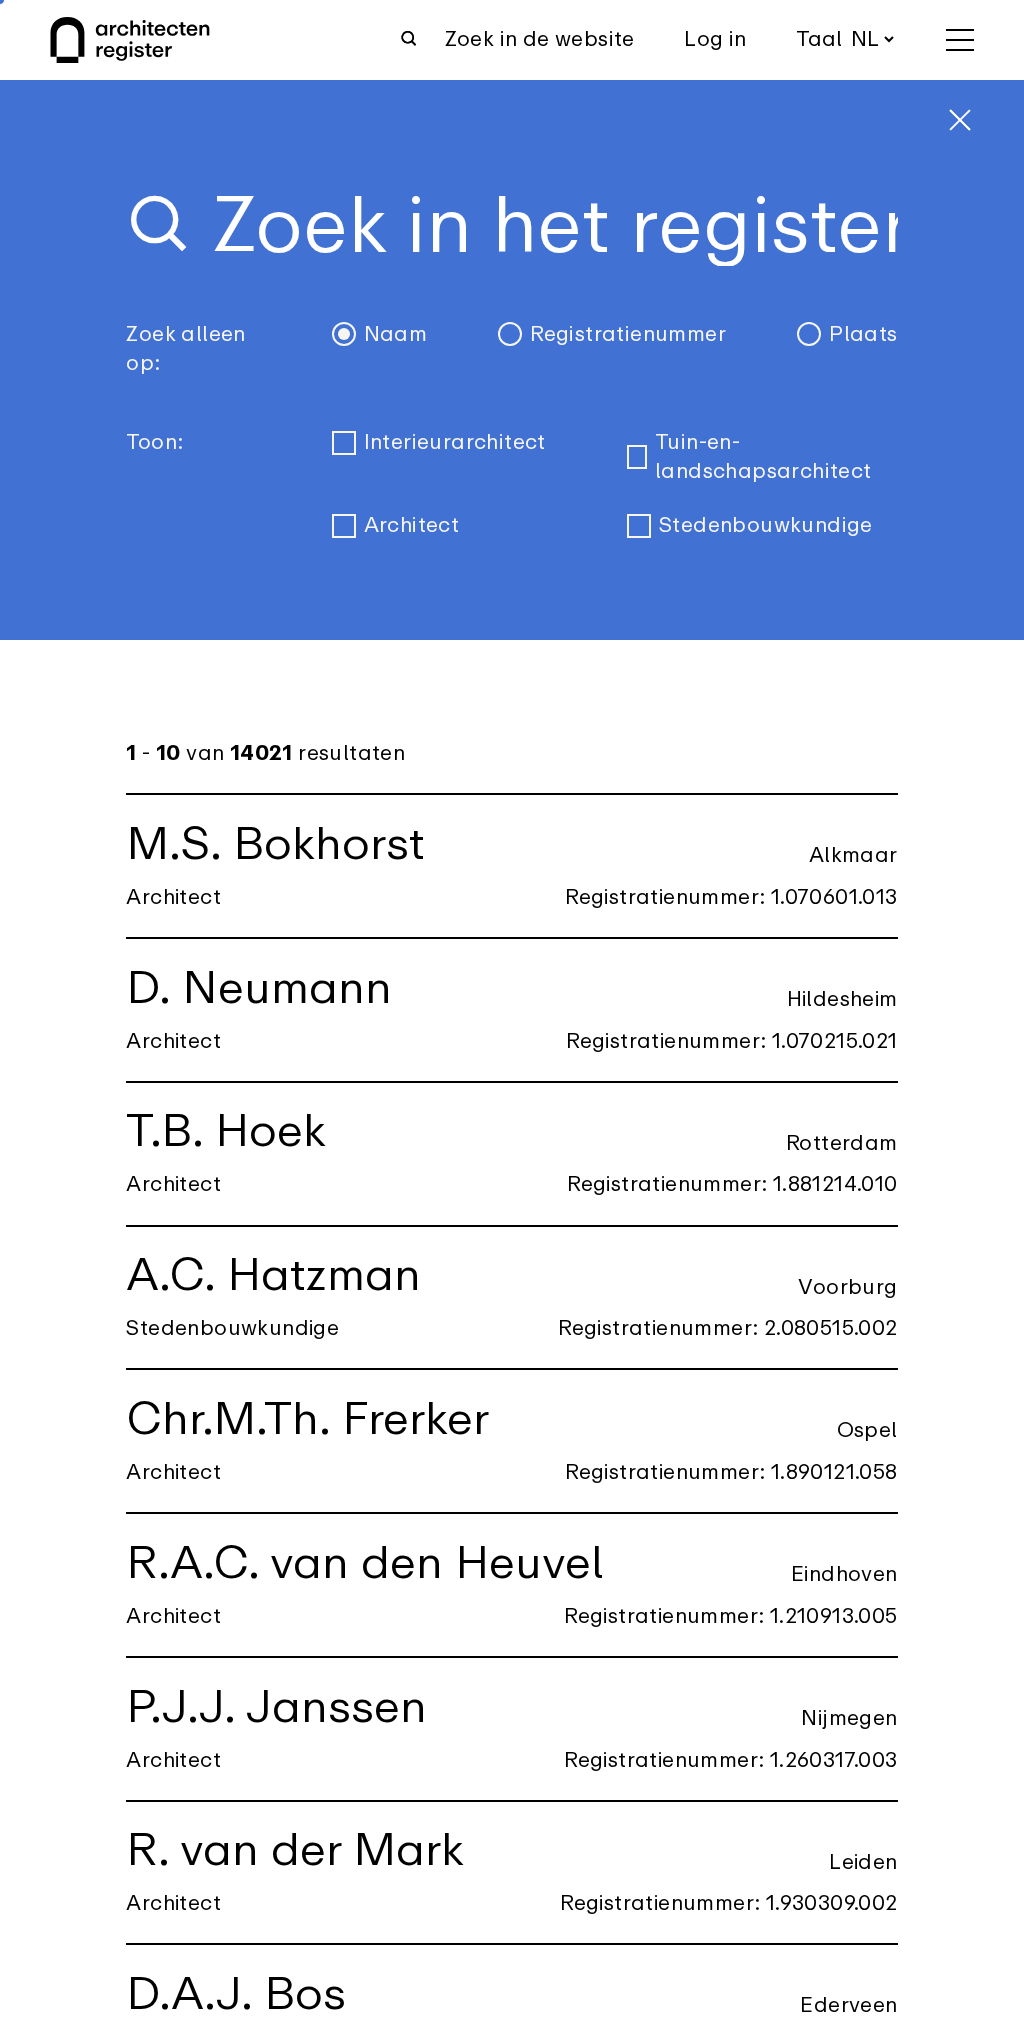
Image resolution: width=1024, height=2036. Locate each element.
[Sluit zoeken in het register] (960, 120)
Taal (819, 39)
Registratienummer (628, 334)
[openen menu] (960, 40)
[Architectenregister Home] (130, 40)
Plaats (863, 334)
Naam (396, 334)
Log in (715, 39)
